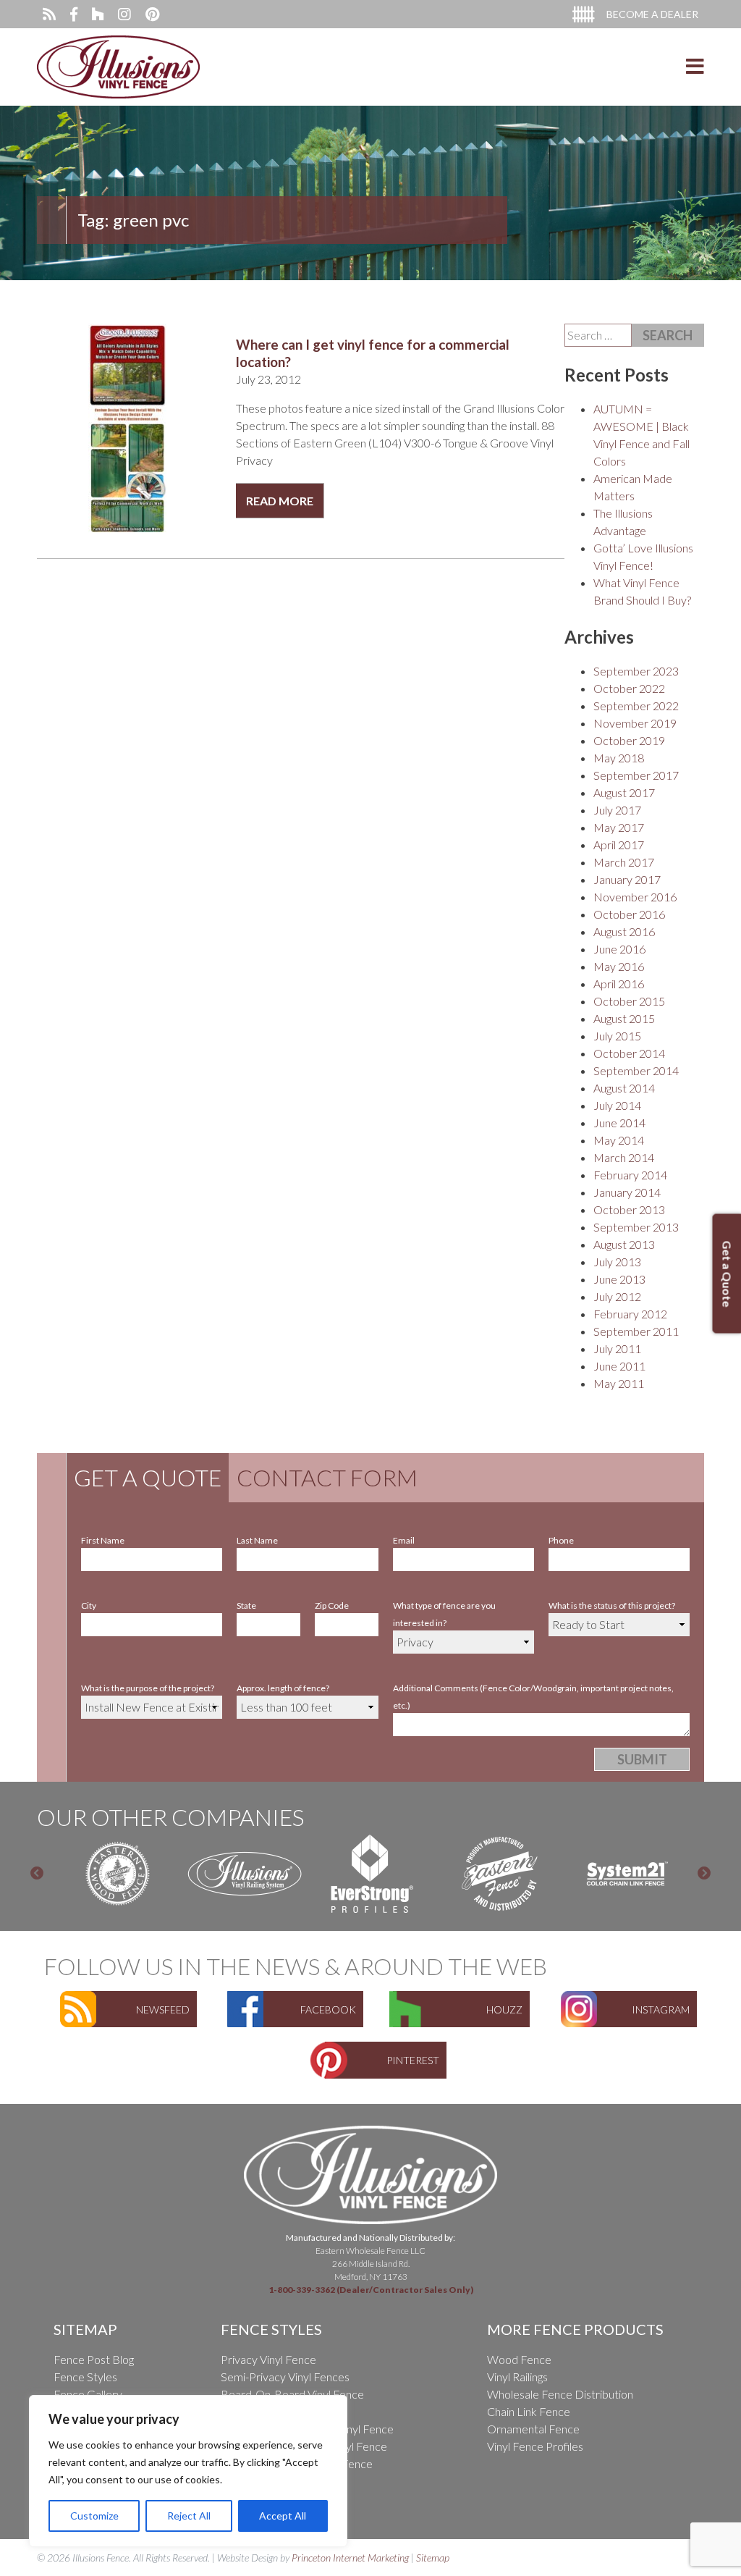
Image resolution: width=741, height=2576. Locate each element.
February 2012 (630, 1314)
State (246, 1605)
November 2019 (635, 723)
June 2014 (619, 1123)
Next (704, 1874)
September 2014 (636, 1070)
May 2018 (619, 758)
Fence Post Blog (94, 2359)
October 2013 (629, 1209)
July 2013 (617, 1262)
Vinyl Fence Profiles (535, 2446)
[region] (188, 2471)
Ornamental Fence (533, 2429)
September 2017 (636, 775)
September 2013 (636, 1227)
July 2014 (617, 1105)
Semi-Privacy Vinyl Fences (285, 2377)
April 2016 (619, 984)
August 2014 (624, 1088)
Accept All (283, 2516)
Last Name (257, 1540)
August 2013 (624, 1244)
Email (404, 1540)
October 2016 (629, 914)
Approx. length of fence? (283, 1688)
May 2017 (619, 827)
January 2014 (627, 1192)
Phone (561, 1540)
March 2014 (624, 1157)
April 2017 (619, 845)
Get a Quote (148, 1477)
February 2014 (630, 1175)
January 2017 (627, 879)
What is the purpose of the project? (148, 1688)
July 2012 (617, 1296)
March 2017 (624, 862)
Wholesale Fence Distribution (560, 2394)
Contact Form (327, 1477)
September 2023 (636, 671)
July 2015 (617, 1036)
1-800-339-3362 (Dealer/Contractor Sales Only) (371, 2290)
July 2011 (617, 1348)
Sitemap (433, 2558)
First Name (103, 1540)
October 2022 (629, 688)
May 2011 (619, 1383)
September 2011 (636, 1331)
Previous (37, 1874)
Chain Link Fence (529, 2411)
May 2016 (619, 966)
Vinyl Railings (517, 2377)
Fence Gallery (88, 2394)
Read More (280, 501)
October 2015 (629, 1001)
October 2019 (629, 740)
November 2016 (635, 897)
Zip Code (332, 1605)
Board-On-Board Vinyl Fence (292, 2394)
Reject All (189, 2516)
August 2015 (624, 1018)
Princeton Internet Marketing (350, 2558)
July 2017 (617, 810)
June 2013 (619, 1279)
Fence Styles (85, 2377)
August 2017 (624, 792)
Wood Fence (519, 2359)
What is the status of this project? (612, 1605)
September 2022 (636, 706)
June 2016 (619, 949)
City (89, 1605)
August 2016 (624, 931)
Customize (94, 2516)
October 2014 (629, 1053)
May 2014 (619, 1140)
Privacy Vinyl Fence (268, 2359)
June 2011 (619, 1366)
